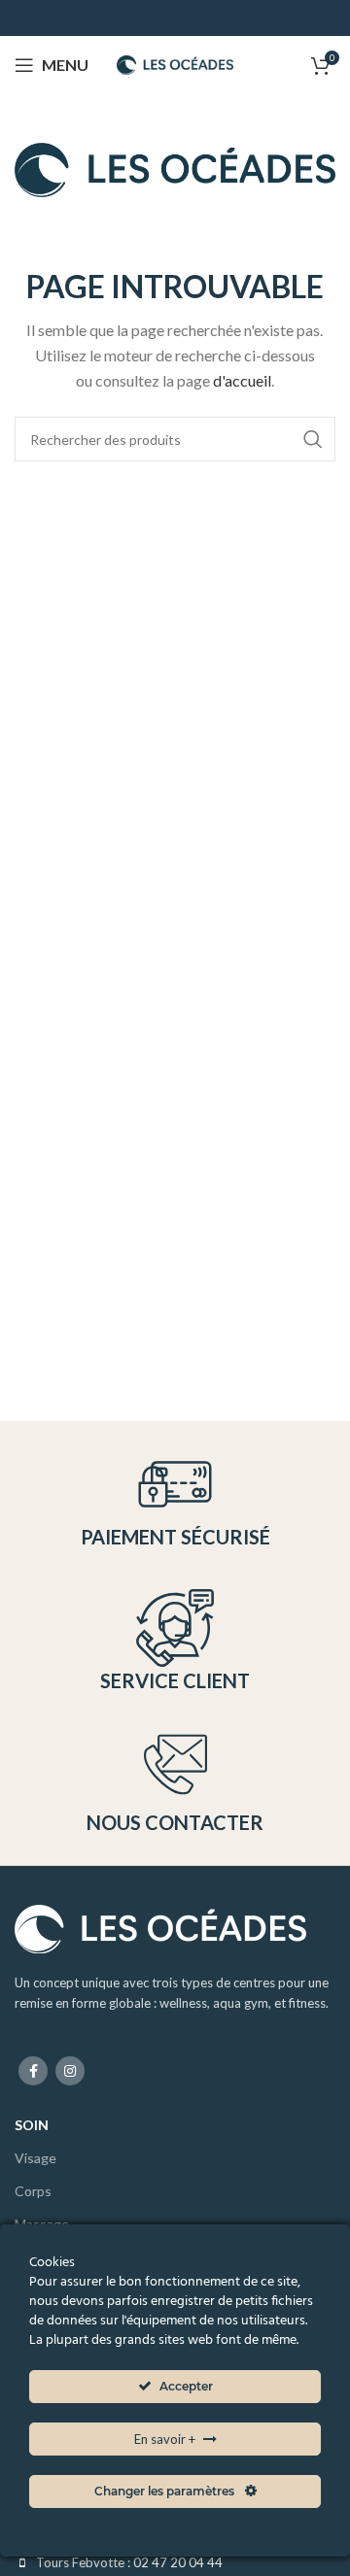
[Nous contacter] (175, 1764)
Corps (33, 2191)
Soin (32, 2125)
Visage (35, 2158)
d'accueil (242, 380)
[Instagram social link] (70, 2071)
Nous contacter (175, 1822)
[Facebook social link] (33, 2071)
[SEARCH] (313, 439)
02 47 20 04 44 (178, 2562)
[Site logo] (175, 63)
